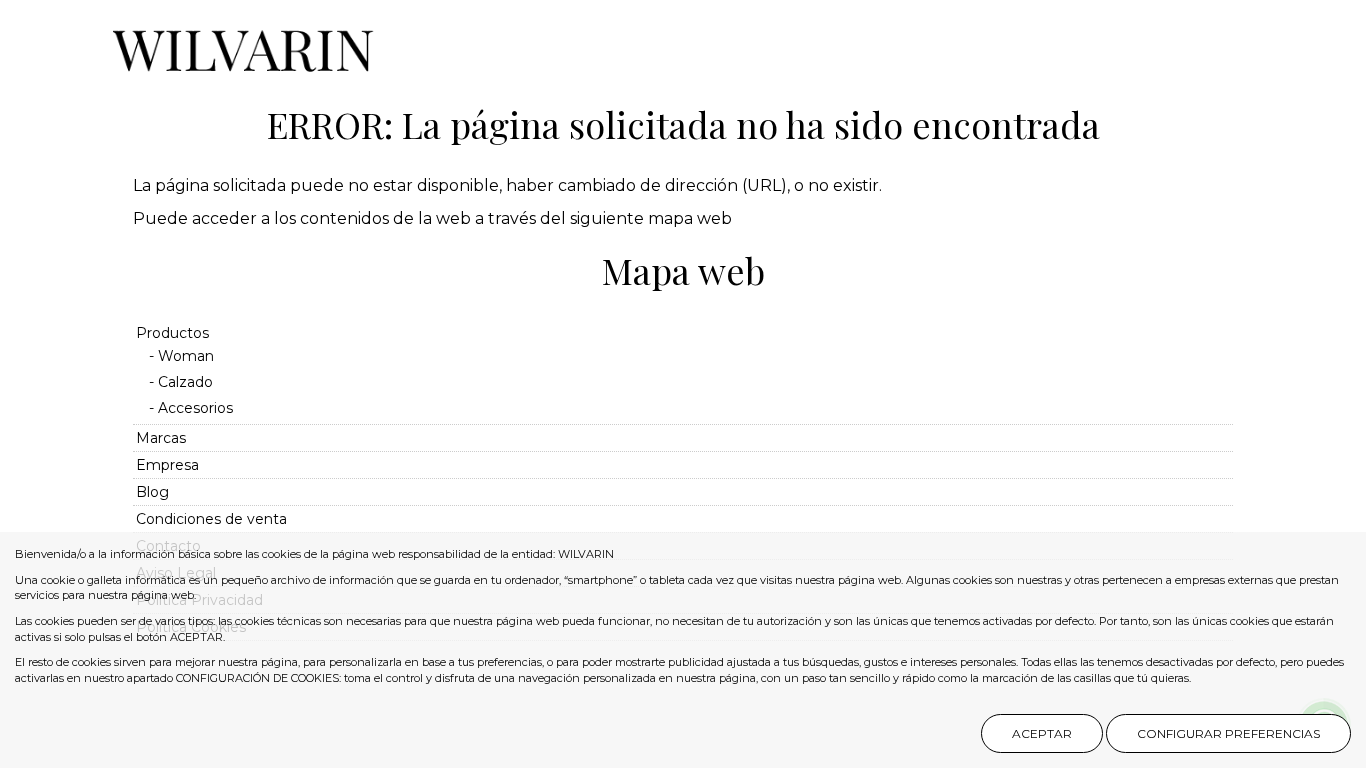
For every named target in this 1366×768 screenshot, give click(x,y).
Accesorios (195, 408)
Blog (152, 492)
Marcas (161, 438)
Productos (172, 333)
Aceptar (1042, 733)
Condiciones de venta (211, 519)
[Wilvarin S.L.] (244, 41)
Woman (186, 356)
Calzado (185, 382)
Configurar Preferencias (1228, 733)
